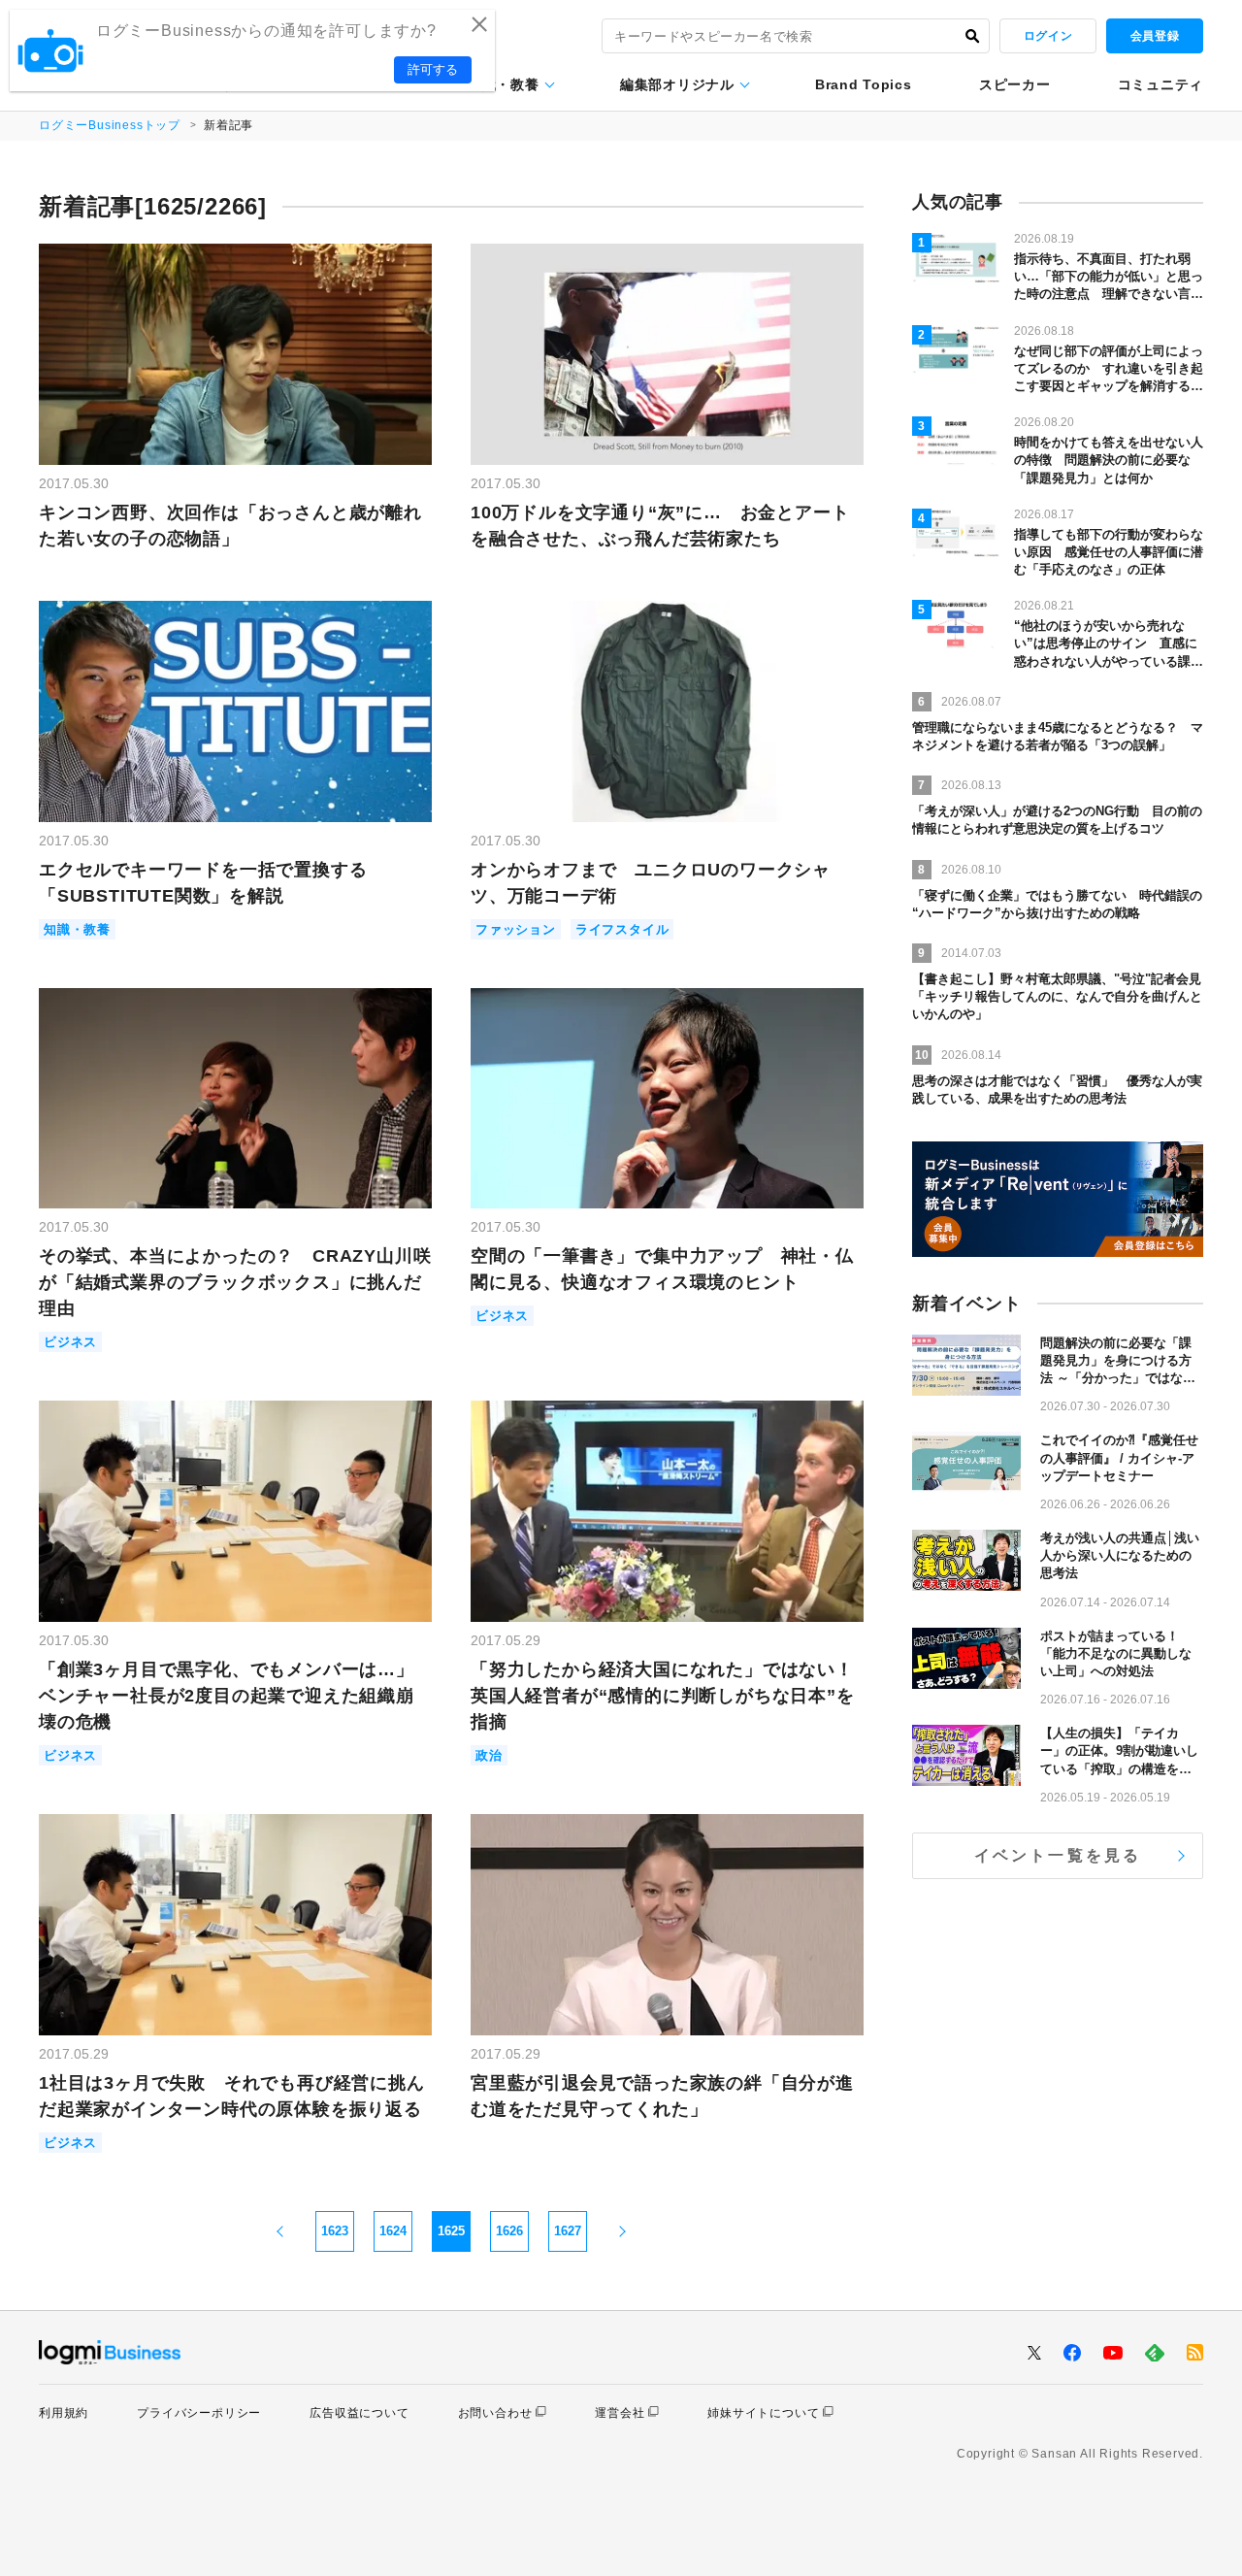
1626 (509, 2231)
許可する (433, 69)
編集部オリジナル (677, 84)
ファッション (516, 929)
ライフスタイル (622, 929)
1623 (335, 2231)
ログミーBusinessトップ (110, 125)
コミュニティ (1160, 84)
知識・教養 (504, 84)
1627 (568, 2231)
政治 (489, 1755)
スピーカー (1015, 84)
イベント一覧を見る (1058, 1855)
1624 (393, 2231)
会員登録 (1155, 36)
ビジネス (70, 1342)
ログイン (1048, 36)
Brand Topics (863, 84)
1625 (451, 2231)
